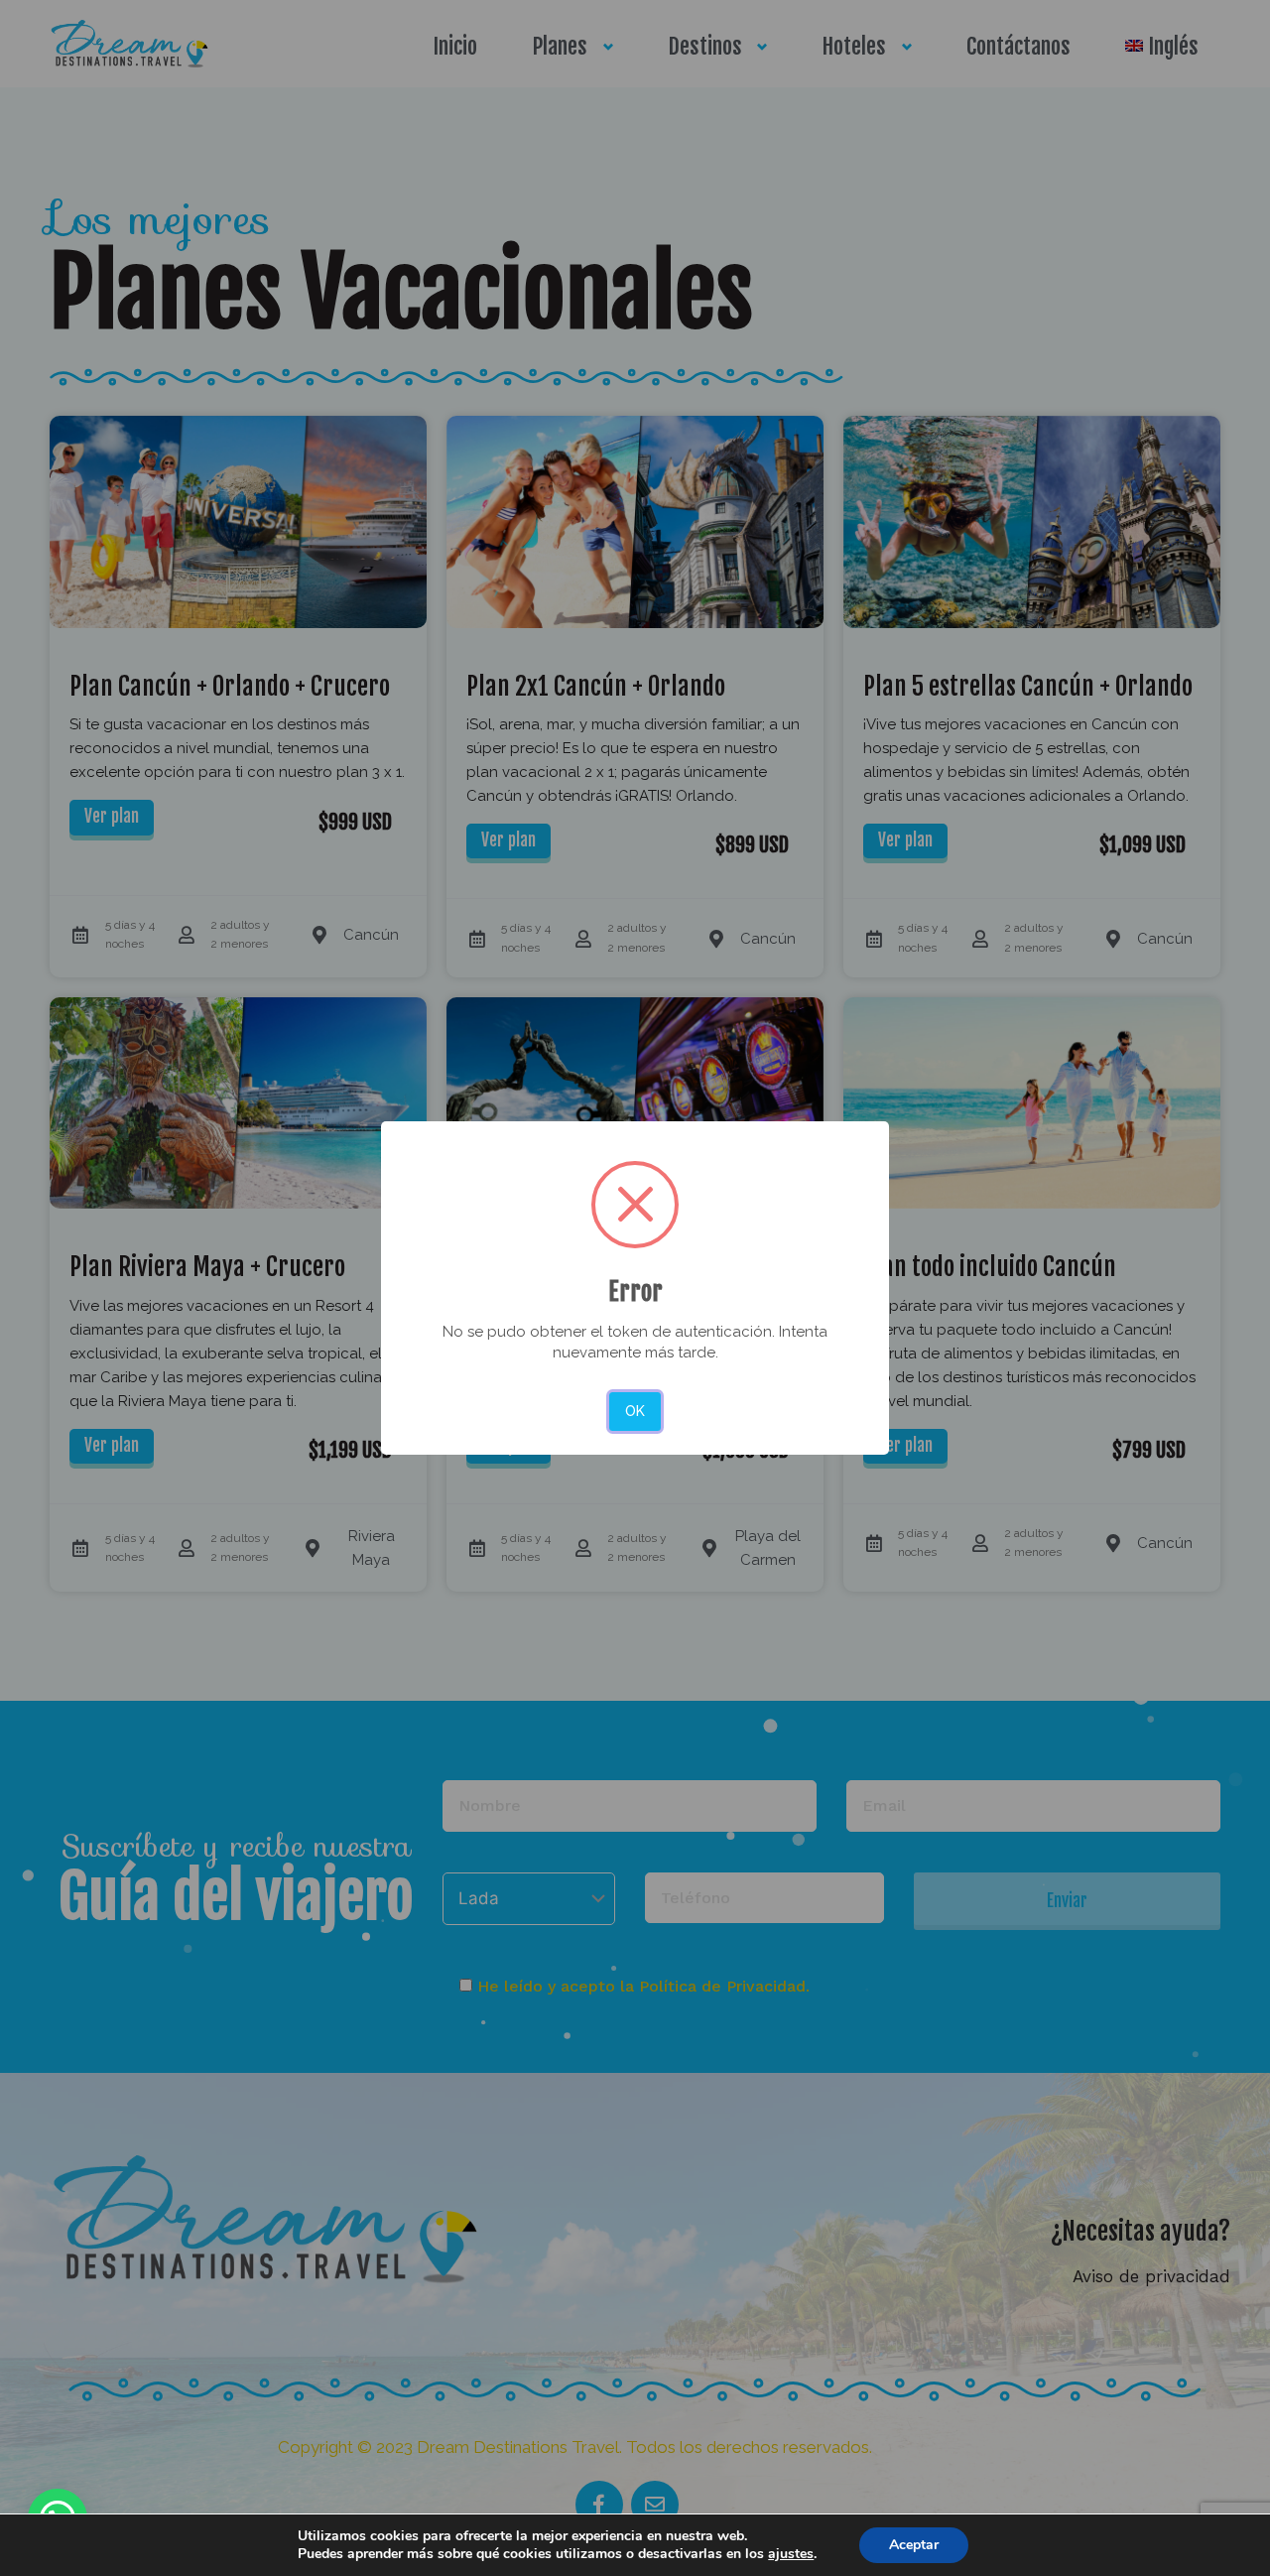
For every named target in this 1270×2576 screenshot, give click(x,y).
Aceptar (914, 2545)
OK (635, 1411)
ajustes (791, 2554)
